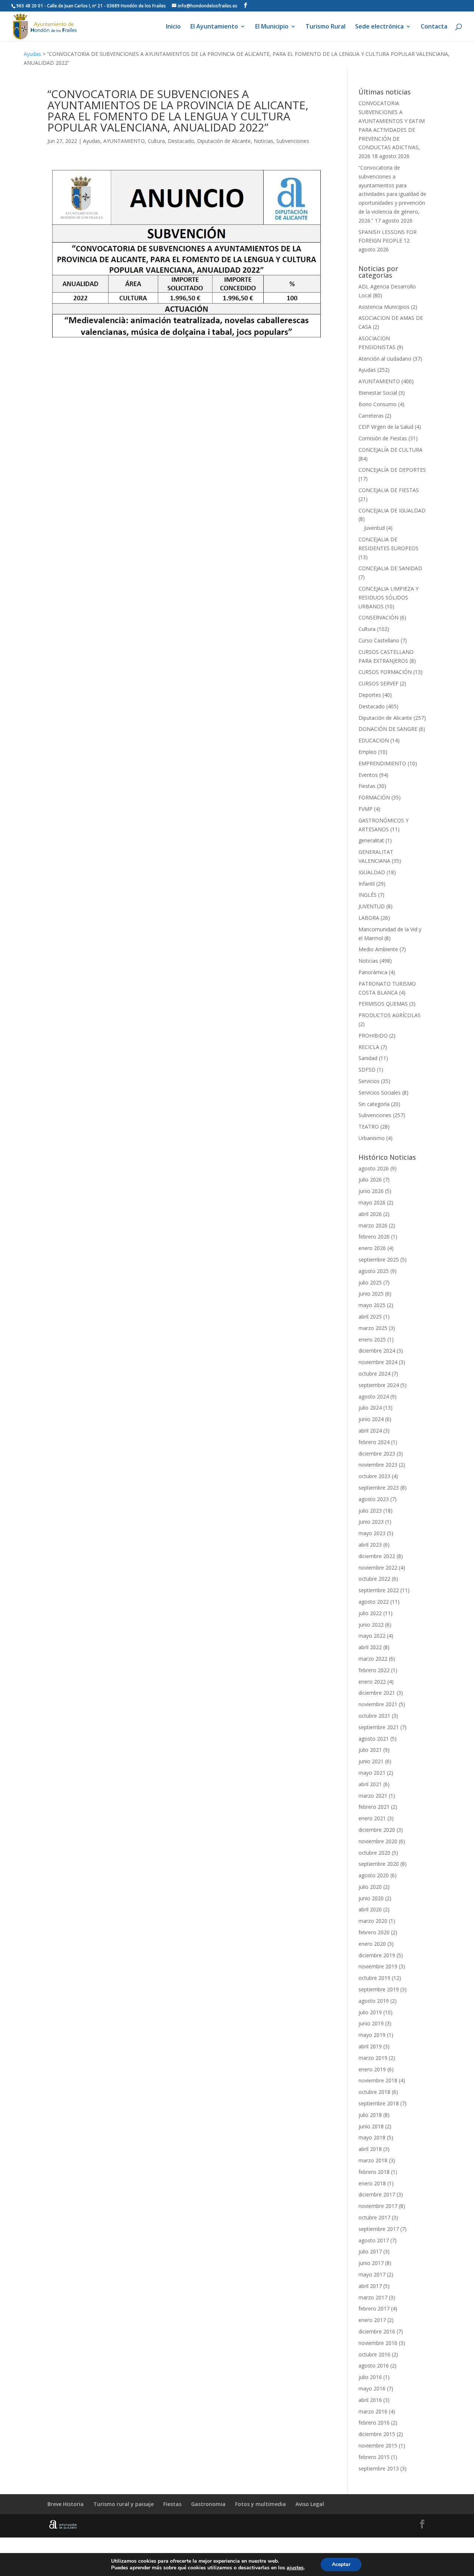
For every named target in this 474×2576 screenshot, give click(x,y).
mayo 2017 (372, 2274)
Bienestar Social (378, 393)
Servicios (369, 1081)
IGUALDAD (372, 872)
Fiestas (367, 786)
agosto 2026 (374, 1168)
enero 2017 (372, 2320)
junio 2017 (371, 2263)
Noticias (263, 141)
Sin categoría (374, 1104)
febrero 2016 (374, 2423)
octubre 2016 (374, 2354)
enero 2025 (372, 1339)
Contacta (434, 27)
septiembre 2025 (379, 1259)
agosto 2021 (374, 1739)
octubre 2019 (374, 1978)
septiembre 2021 (379, 1727)
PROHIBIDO (373, 1035)
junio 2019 (371, 2023)
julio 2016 (370, 2377)
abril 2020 (370, 1909)
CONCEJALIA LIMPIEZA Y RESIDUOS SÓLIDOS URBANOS (388, 597)
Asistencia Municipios (384, 307)
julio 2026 (370, 1180)
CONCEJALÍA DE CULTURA (390, 450)
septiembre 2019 (379, 1989)
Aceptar (341, 2564)
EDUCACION (374, 740)
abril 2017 (370, 2286)
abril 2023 (370, 1545)
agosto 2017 (374, 2240)
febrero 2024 (374, 1442)
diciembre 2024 (377, 1351)
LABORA (369, 918)
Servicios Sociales (380, 1092)
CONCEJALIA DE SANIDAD (390, 568)
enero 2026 (372, 1248)
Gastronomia (208, 2504)
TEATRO (369, 1127)
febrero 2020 (374, 1932)
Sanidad (368, 1058)
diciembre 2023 (377, 1454)
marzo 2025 (373, 1328)
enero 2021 (372, 1818)
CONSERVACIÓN (378, 617)
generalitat (371, 840)
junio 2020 (371, 1898)
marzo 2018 (373, 2160)
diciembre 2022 (377, 1556)
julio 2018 (370, 2115)
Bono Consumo (378, 404)
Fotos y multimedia (261, 2504)
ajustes (295, 2568)
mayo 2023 (372, 1533)
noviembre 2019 (378, 1966)
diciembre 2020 (377, 1830)
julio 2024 (370, 1408)
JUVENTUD (372, 906)
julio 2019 (370, 2012)
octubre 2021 (374, 1716)
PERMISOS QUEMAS (383, 1004)
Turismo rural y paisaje (123, 2504)
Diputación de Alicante (224, 141)
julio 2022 (370, 1613)
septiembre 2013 (379, 2468)
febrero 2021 (374, 1807)
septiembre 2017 (379, 2229)
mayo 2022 (372, 1636)
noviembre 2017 (378, 2206)
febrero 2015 (374, 2457)
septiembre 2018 (379, 2103)
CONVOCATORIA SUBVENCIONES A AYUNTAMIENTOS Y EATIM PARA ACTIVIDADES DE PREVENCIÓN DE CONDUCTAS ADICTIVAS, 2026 (392, 130)
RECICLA (369, 1047)
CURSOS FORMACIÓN (385, 672)
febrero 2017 (374, 2308)
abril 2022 (370, 1647)
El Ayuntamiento (214, 27)
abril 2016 (370, 2400)
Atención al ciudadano (385, 359)
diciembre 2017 (377, 2194)
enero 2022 (372, 1682)
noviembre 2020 (378, 1841)
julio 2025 (370, 1282)
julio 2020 (370, 1887)
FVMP (365, 809)
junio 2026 (371, 1191)
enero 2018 (372, 2183)
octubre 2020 (374, 1853)
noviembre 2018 (378, 2080)
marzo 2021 (373, 1796)
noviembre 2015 (378, 2445)
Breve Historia (66, 2504)
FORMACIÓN (374, 797)
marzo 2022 (373, 1659)
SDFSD (367, 1070)
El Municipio (272, 27)
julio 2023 (370, 1511)
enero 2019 (372, 2069)
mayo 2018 (372, 2137)
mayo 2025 (372, 1305)
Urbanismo (372, 1138)
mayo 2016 (372, 2388)
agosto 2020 (374, 1875)
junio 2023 (371, 1522)
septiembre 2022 (379, 1590)
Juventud (374, 528)
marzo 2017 (373, 2297)
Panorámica (373, 972)
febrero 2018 (374, 2172)
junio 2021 (371, 1761)
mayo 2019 (372, 2035)
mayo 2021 (372, 1773)
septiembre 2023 (379, 1488)
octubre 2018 (374, 2092)
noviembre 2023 (378, 1465)
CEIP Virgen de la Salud (386, 427)
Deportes (370, 695)
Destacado (181, 141)
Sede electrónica (379, 27)
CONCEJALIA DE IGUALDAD (392, 510)
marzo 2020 (373, 1921)
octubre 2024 (374, 1374)
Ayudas (32, 54)
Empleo (368, 752)
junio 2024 (371, 1419)
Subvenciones (293, 141)
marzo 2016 (373, 2411)
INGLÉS (368, 895)
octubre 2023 (374, 1476)
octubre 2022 (374, 1579)
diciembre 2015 (377, 2434)
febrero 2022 (374, 1670)
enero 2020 (372, 1944)
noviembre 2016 (378, 2343)
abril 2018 (370, 2149)
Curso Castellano (379, 640)
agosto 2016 (374, 2365)
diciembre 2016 (377, 2331)
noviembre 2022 (378, 1568)
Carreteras (371, 416)
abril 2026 (370, 1214)
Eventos (368, 775)
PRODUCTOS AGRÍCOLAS (390, 1015)
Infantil (367, 884)
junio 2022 (371, 1625)
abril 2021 (370, 1784)
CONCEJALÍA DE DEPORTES (392, 470)
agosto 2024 (374, 1396)
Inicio (173, 27)
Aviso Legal (310, 2504)
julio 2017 (370, 2251)
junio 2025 (371, 1294)
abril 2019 (370, 2046)
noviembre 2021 (378, 1704)
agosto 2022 (374, 1602)
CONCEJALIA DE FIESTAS (389, 490)
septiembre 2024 (379, 1385)
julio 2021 (370, 1750)
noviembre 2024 (378, 1362)
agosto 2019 (374, 2001)
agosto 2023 (374, 1499)
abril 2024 (370, 1431)
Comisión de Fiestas (383, 438)
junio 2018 (371, 2126)
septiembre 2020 (379, 1864)
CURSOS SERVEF (378, 683)
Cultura (156, 141)
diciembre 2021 (377, 1693)
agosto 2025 (374, 1271)
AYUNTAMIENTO (124, 141)
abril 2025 (370, 1317)
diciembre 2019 (377, 1955)
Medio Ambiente (378, 949)
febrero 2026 (374, 1237)
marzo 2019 (373, 2058)
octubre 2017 (374, 2217)
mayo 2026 (372, 1202)
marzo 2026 (373, 1225)
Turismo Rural (326, 27)
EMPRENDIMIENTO (382, 763)
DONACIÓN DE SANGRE (388, 729)
